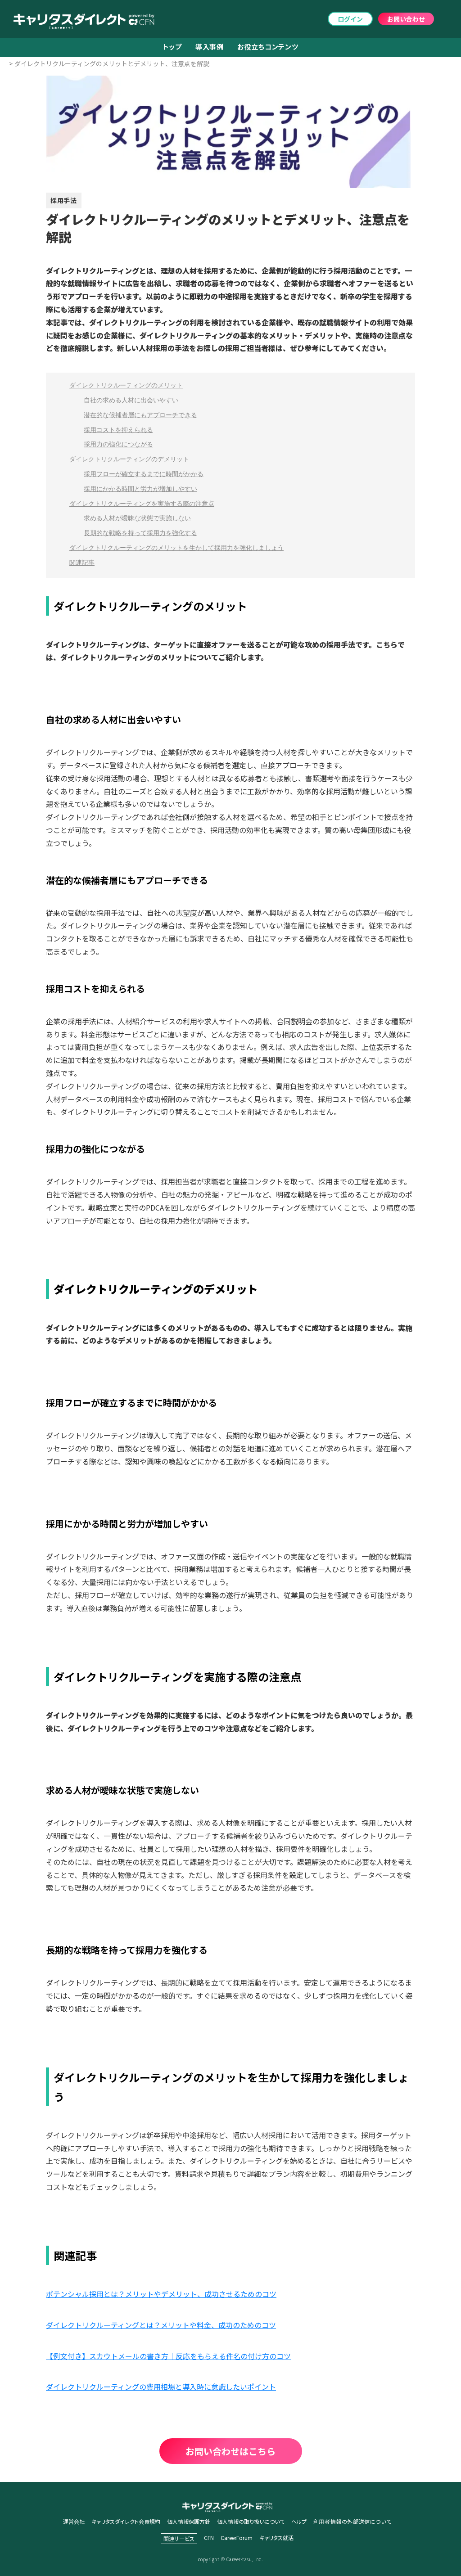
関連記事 (82, 563)
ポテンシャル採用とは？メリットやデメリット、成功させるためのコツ (161, 2294)
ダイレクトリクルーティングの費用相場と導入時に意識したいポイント (161, 2387)
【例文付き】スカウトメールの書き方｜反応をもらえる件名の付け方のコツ (168, 2356)
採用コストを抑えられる (118, 430)
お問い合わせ (406, 19)
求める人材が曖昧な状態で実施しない (137, 518)
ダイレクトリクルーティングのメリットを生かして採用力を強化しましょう (176, 548)
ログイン (350, 19)
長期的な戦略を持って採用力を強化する (140, 533)
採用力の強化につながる (118, 444)
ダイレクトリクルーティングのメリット (126, 385)
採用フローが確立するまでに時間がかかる (144, 474)
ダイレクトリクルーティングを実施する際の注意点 (142, 504)
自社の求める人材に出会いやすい (131, 400)
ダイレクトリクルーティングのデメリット (129, 459)
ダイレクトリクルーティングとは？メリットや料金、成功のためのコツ (161, 2325)
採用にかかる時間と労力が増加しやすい (140, 489)
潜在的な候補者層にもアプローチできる (140, 415)
